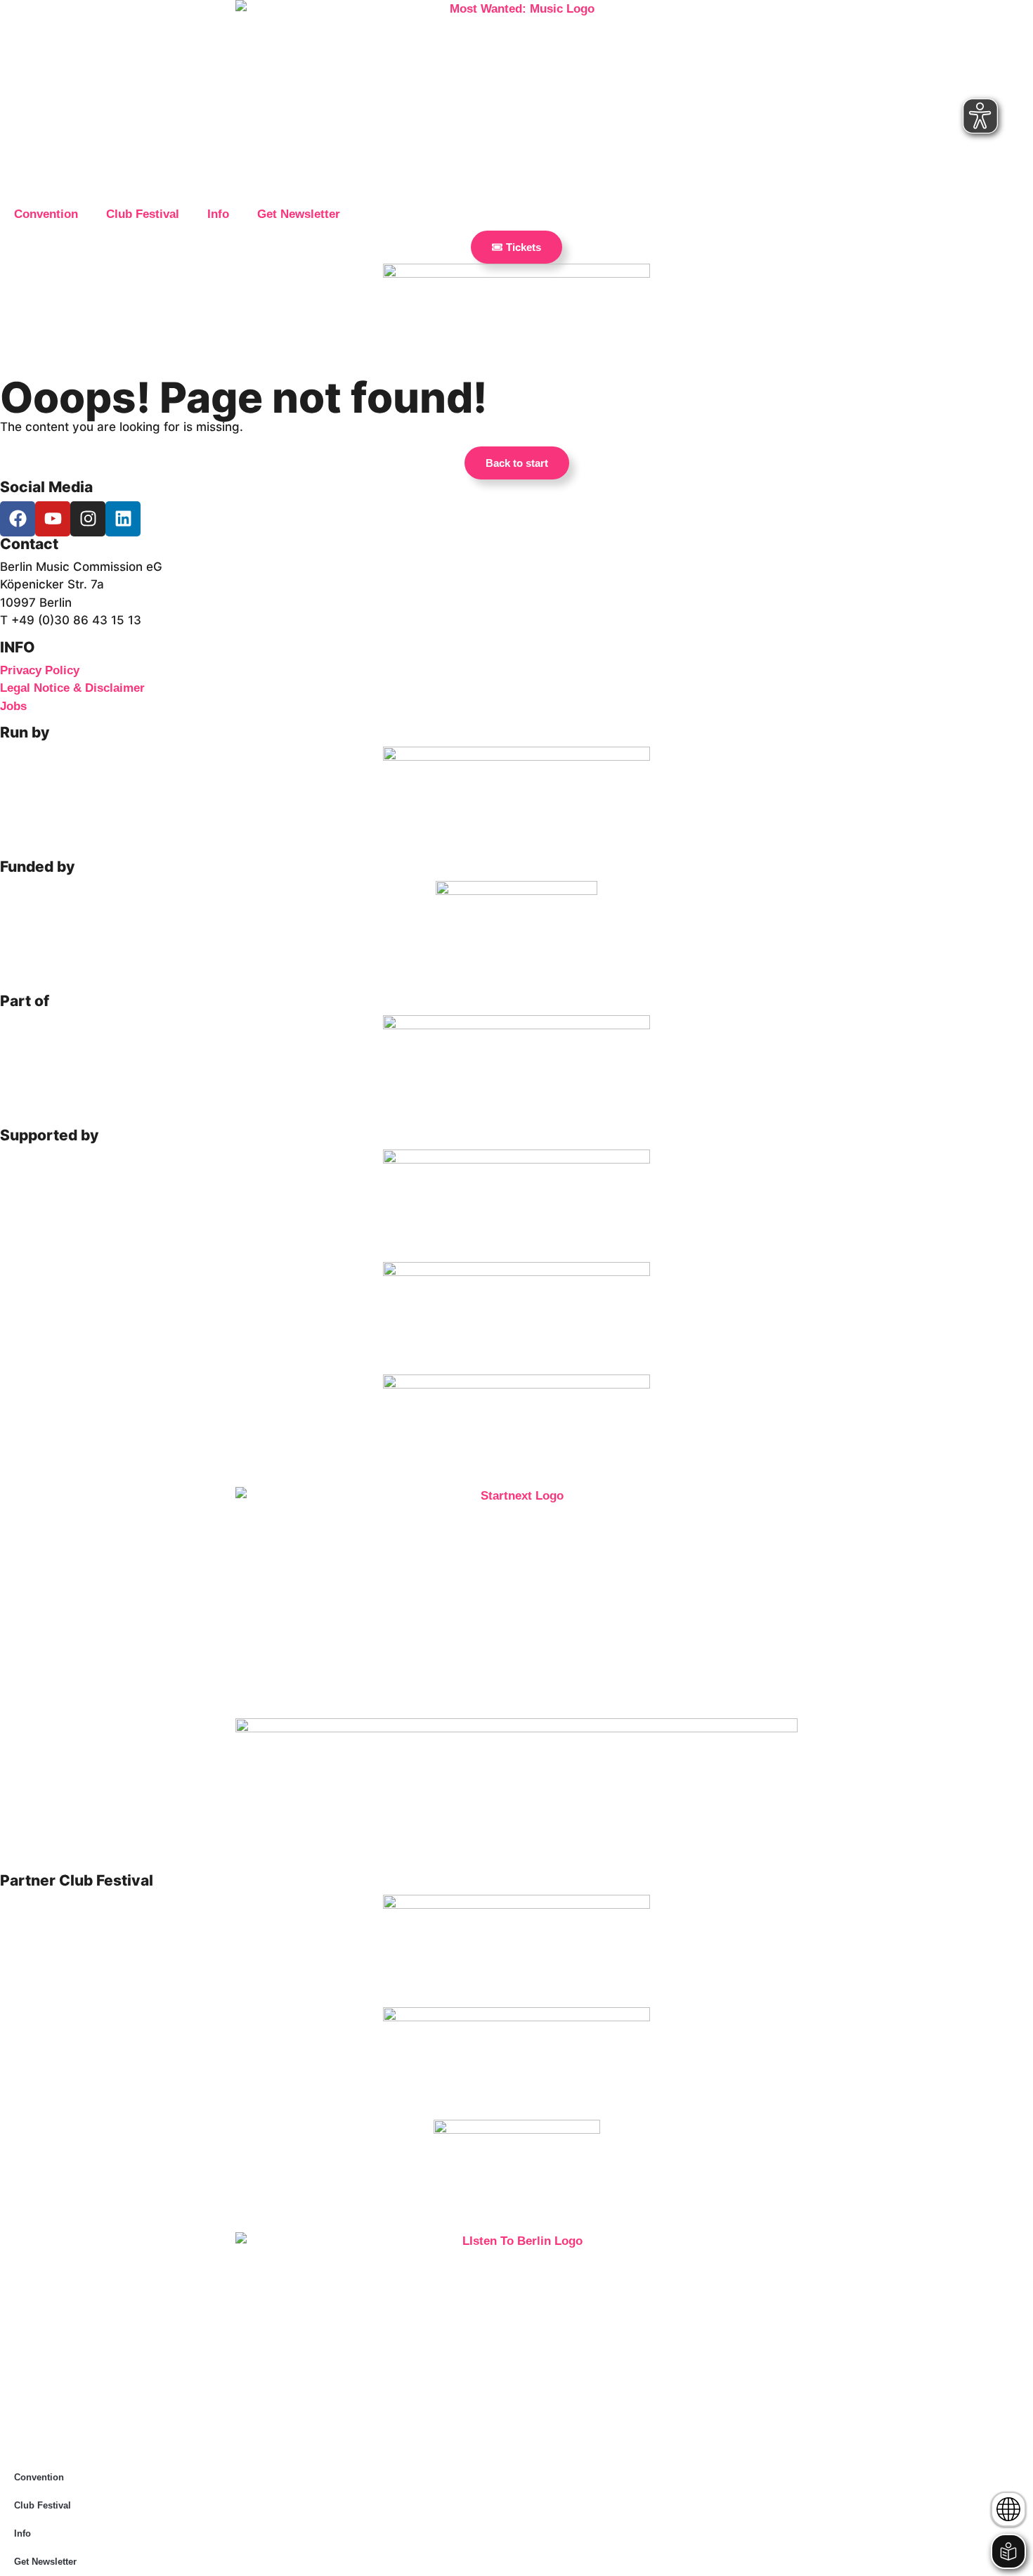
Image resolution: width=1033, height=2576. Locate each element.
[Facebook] (18, 519)
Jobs (13, 706)
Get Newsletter (299, 214)
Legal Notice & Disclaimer (72, 688)
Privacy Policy (40, 670)
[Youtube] (53, 519)
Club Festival (143, 214)
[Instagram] (88, 519)
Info (218, 214)
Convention (46, 214)
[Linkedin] (123, 519)
